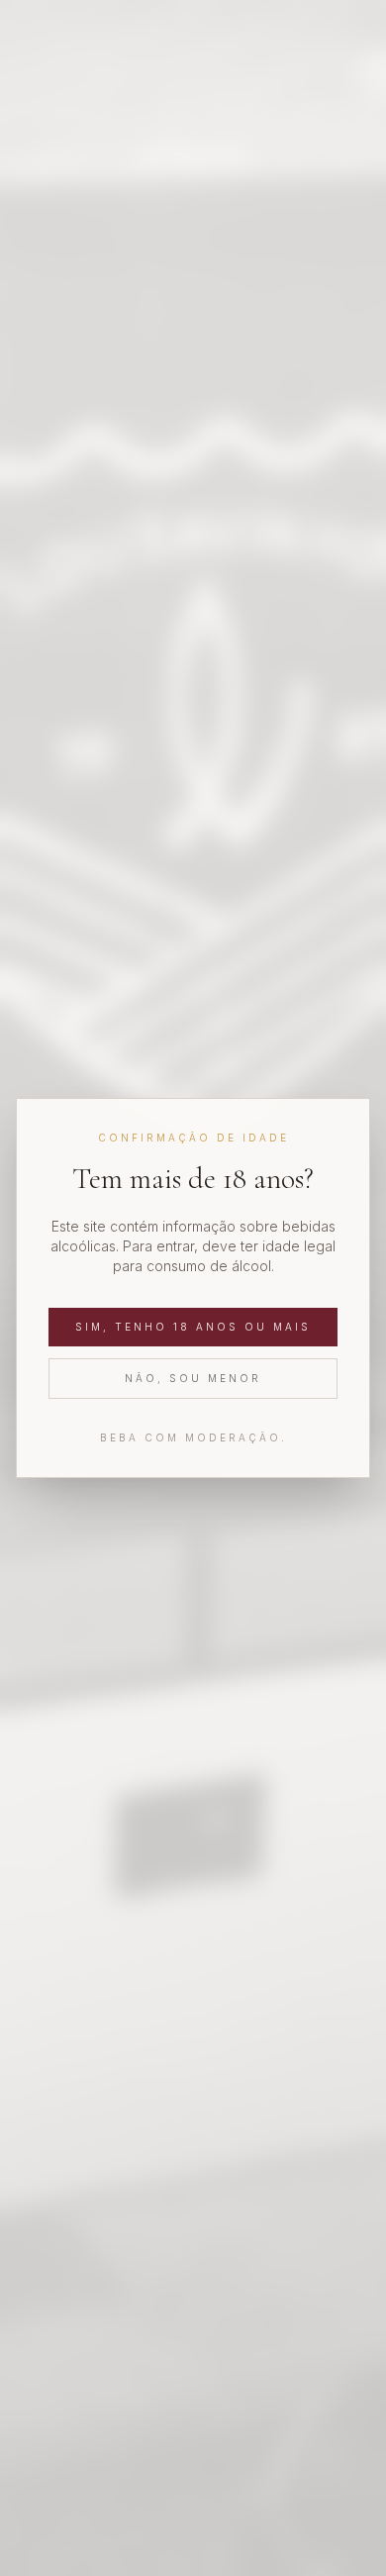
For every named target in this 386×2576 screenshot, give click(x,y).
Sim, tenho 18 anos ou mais (193, 1327)
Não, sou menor (193, 1378)
